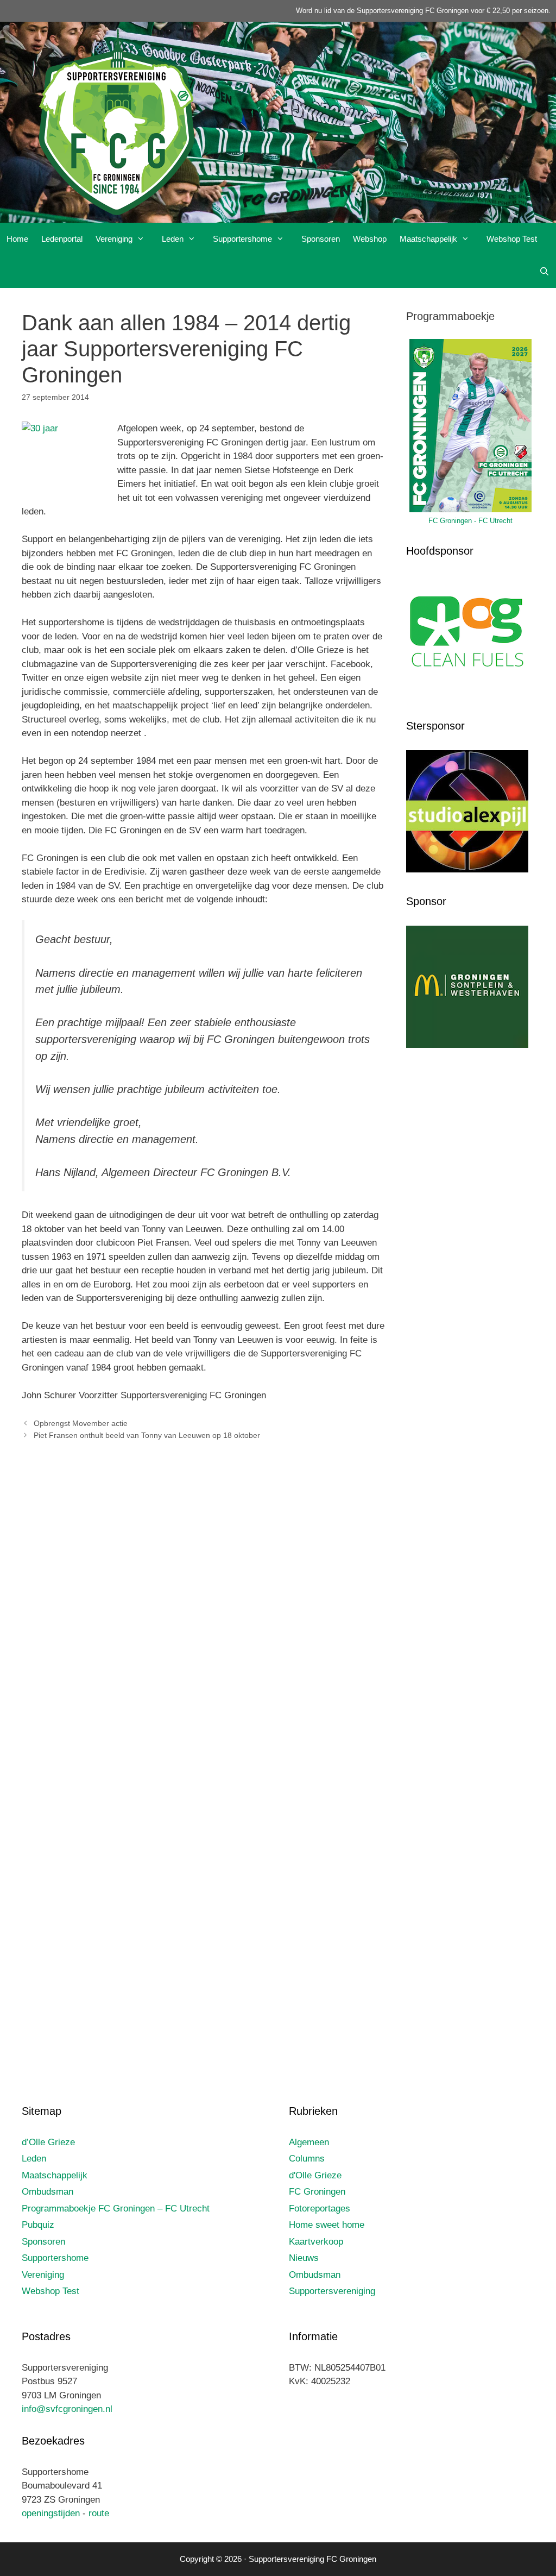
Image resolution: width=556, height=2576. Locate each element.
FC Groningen (317, 2192)
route (99, 2513)
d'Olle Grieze (315, 2175)
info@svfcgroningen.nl (67, 2409)
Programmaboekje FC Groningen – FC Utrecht (116, 2209)
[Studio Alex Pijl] (467, 870)
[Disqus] (203, 1610)
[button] (144, 239)
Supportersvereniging (332, 2291)
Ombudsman (48, 2192)
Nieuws (304, 2258)
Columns (307, 2159)
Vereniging (114, 239)
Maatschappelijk (428, 239)
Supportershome (242, 239)
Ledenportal (62, 239)
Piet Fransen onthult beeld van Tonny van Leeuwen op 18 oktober (147, 1435)
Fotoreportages (320, 2209)
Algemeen (309, 2142)
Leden (173, 239)
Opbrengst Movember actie (81, 1423)
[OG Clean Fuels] (467, 695)
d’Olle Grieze (48, 2142)
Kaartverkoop (316, 2242)
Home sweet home (327, 2225)
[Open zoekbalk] (544, 272)
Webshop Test (512, 239)
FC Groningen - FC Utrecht (470, 521)
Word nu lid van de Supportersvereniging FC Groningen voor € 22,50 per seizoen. (423, 11)
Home (17, 239)
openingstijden (51, 2513)
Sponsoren (321, 239)
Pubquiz (38, 2225)
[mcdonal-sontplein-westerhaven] (467, 1045)
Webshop (370, 239)
